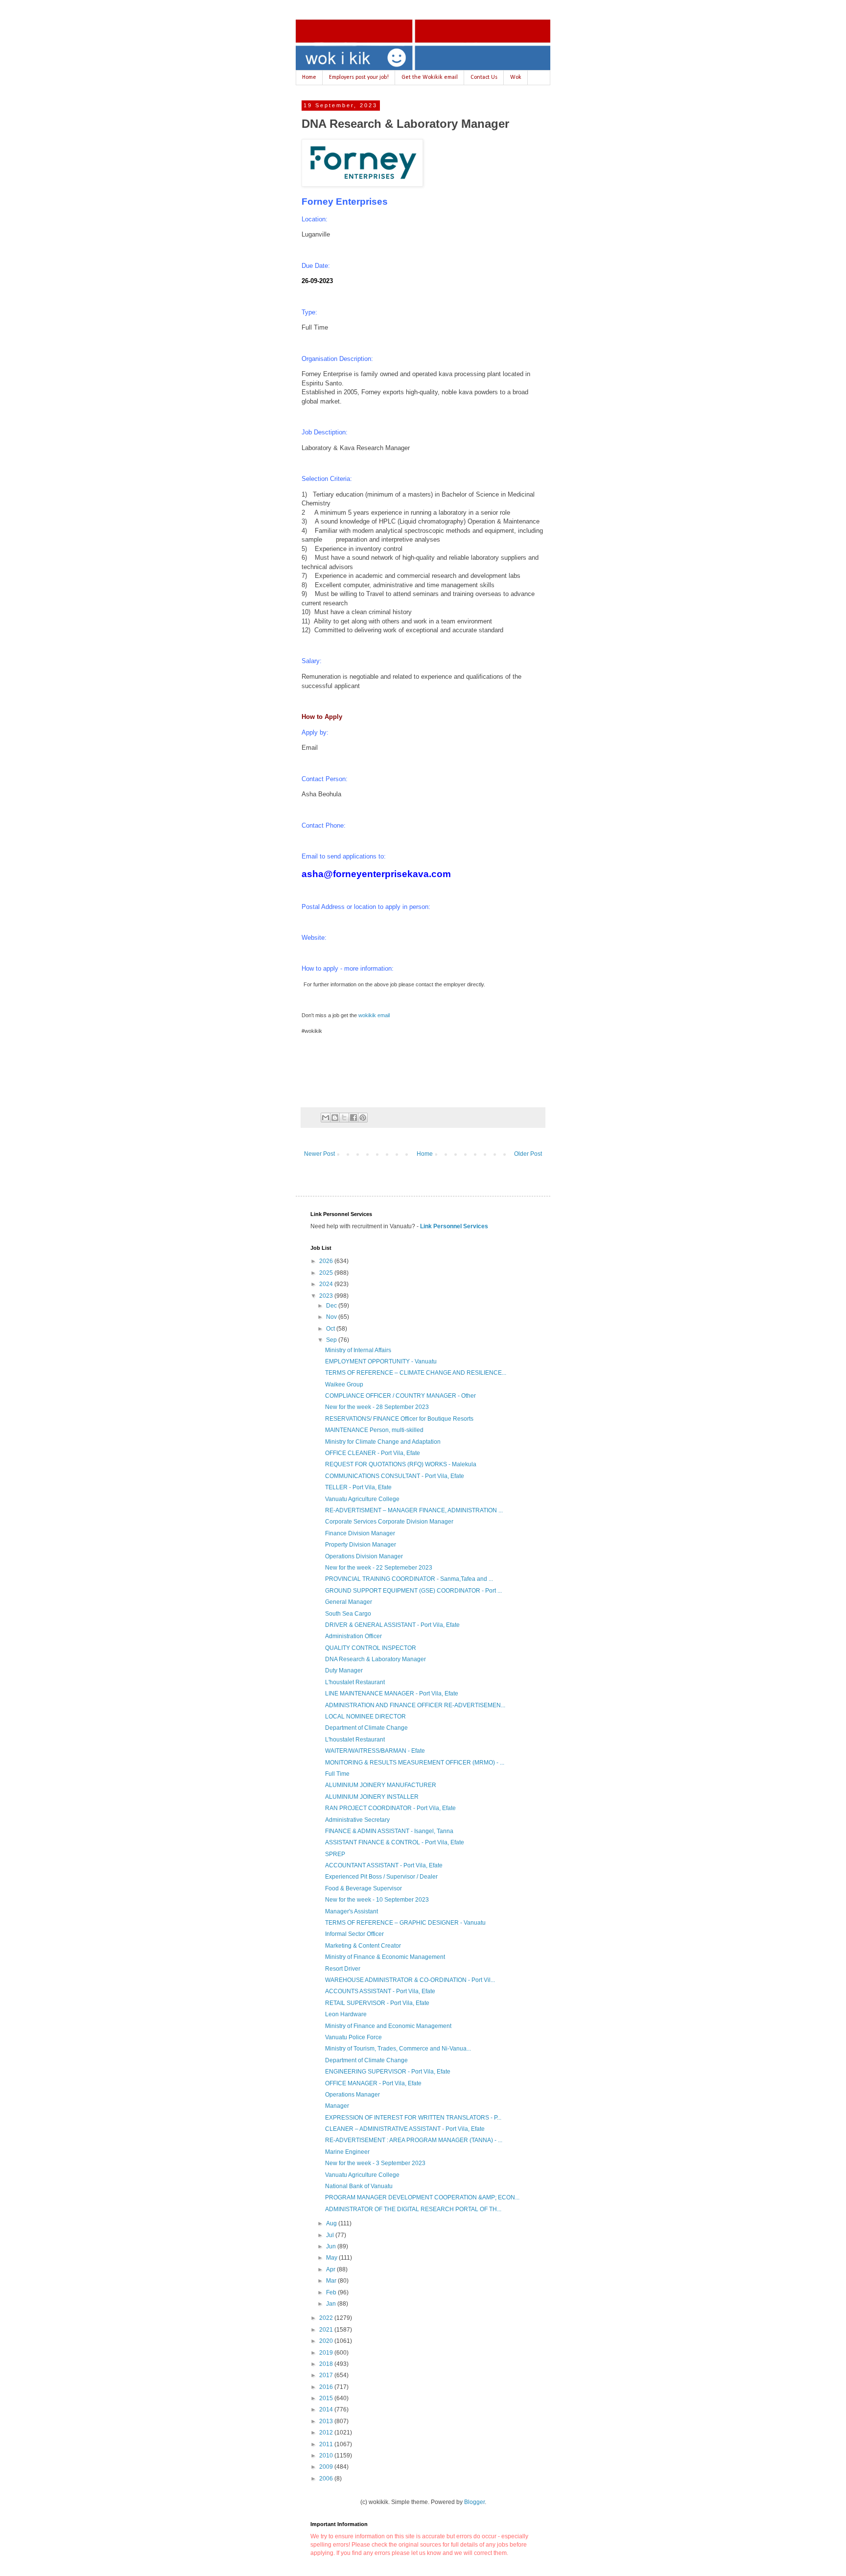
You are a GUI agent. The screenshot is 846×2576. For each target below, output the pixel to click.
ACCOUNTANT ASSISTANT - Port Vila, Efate (384, 1865)
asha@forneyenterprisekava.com (376, 874)
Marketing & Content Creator (363, 1946)
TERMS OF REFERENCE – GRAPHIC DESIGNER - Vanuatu (405, 1923)
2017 (327, 2375)
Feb (332, 2292)
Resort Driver (343, 1969)
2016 (327, 2387)
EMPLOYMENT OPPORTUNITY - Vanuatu (381, 1361)
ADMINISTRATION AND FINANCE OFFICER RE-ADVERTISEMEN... (415, 1705)
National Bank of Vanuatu (359, 2186)
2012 (327, 2433)
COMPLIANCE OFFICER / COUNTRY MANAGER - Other (400, 1396)
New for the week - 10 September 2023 (377, 1900)
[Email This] (326, 1118)
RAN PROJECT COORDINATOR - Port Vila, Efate (390, 1808)
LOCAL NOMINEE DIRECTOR (365, 1717)
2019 (327, 2353)
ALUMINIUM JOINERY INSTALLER (372, 1797)
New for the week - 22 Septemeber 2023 (379, 1568)
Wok (516, 77)
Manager (337, 2106)
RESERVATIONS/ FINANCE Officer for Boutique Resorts (399, 1419)
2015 (327, 2398)
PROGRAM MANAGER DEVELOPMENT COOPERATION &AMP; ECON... (422, 2197)
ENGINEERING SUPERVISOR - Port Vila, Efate (388, 2072)
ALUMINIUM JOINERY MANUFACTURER (381, 1785)
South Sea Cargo (348, 1614)
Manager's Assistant (352, 1911)
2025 (327, 1273)
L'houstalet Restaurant (355, 1682)
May (332, 2258)
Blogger (474, 2502)
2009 (327, 2467)
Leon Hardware (346, 2014)
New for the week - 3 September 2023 (375, 2163)
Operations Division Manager (364, 1556)
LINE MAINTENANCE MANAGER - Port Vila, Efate (392, 1693)
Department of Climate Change (366, 1728)
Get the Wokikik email (430, 77)
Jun (332, 2246)
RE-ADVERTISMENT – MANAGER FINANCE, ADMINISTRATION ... (414, 1510)
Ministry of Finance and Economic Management (388, 2026)
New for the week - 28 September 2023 (377, 1407)
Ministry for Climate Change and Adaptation (383, 1442)
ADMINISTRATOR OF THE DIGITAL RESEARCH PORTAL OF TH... (413, 2209)
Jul (331, 2235)
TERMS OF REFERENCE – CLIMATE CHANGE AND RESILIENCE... (416, 1373)
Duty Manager (344, 1670)
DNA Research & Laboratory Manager (376, 1659)
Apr (331, 2269)
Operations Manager (352, 2095)
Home (309, 77)
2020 (327, 2341)
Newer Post (319, 1154)
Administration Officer (353, 1636)
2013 (327, 2421)
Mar (332, 2281)
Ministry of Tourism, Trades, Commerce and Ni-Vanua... (398, 2049)
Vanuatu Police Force (353, 2037)
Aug (332, 2223)
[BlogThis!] (335, 1118)
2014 (327, 2409)
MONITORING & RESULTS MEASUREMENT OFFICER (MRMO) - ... (415, 1763)
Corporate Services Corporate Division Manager (389, 1522)
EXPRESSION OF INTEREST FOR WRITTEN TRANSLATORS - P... (413, 2118)
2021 (327, 2330)
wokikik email (374, 1015)
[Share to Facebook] (353, 1118)
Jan (332, 2304)
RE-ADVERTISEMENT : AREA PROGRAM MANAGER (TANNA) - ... (414, 2140)
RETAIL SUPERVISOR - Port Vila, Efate (377, 2003)
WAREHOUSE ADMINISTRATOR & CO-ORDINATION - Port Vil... (410, 1980)
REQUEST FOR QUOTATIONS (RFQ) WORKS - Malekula (401, 1464)
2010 (327, 2456)
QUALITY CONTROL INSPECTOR (371, 1648)
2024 (327, 1284)
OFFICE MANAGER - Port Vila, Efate (373, 2083)
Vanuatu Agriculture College (362, 1499)
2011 (327, 2444)
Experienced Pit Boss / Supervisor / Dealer (381, 1877)
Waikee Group (344, 1384)
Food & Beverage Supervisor (364, 1888)
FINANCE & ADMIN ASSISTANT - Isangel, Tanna (389, 1831)
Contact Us (484, 77)
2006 (327, 2479)
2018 (327, 2364)
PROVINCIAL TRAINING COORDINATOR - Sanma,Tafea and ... (409, 1579)
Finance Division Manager (360, 1533)
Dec (332, 1306)
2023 (327, 1296)
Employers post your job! (359, 77)
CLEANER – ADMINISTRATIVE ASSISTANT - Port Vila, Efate (405, 2129)
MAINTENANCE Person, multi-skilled (374, 1430)
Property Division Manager (361, 1545)
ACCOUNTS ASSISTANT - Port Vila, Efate (380, 1991)
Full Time (337, 1774)
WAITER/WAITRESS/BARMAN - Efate (375, 1751)
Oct (331, 1329)
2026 (327, 1261)
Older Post (528, 1154)
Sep (332, 1340)
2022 (327, 2318)
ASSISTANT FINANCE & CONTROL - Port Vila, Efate (395, 1842)
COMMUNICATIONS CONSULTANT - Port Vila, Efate (395, 1476)
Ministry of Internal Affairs (358, 1350)
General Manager (349, 1602)
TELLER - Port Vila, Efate (358, 1487)
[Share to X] (344, 1118)
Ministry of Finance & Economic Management (385, 1957)
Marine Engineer (347, 2152)
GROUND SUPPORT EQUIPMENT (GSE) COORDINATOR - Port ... (413, 1591)
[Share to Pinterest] (363, 1118)
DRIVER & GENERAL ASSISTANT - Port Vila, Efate (392, 1625)
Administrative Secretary (357, 1820)
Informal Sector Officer (354, 1934)
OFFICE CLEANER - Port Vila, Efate (373, 1453)
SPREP (335, 1854)
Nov (332, 1317)
